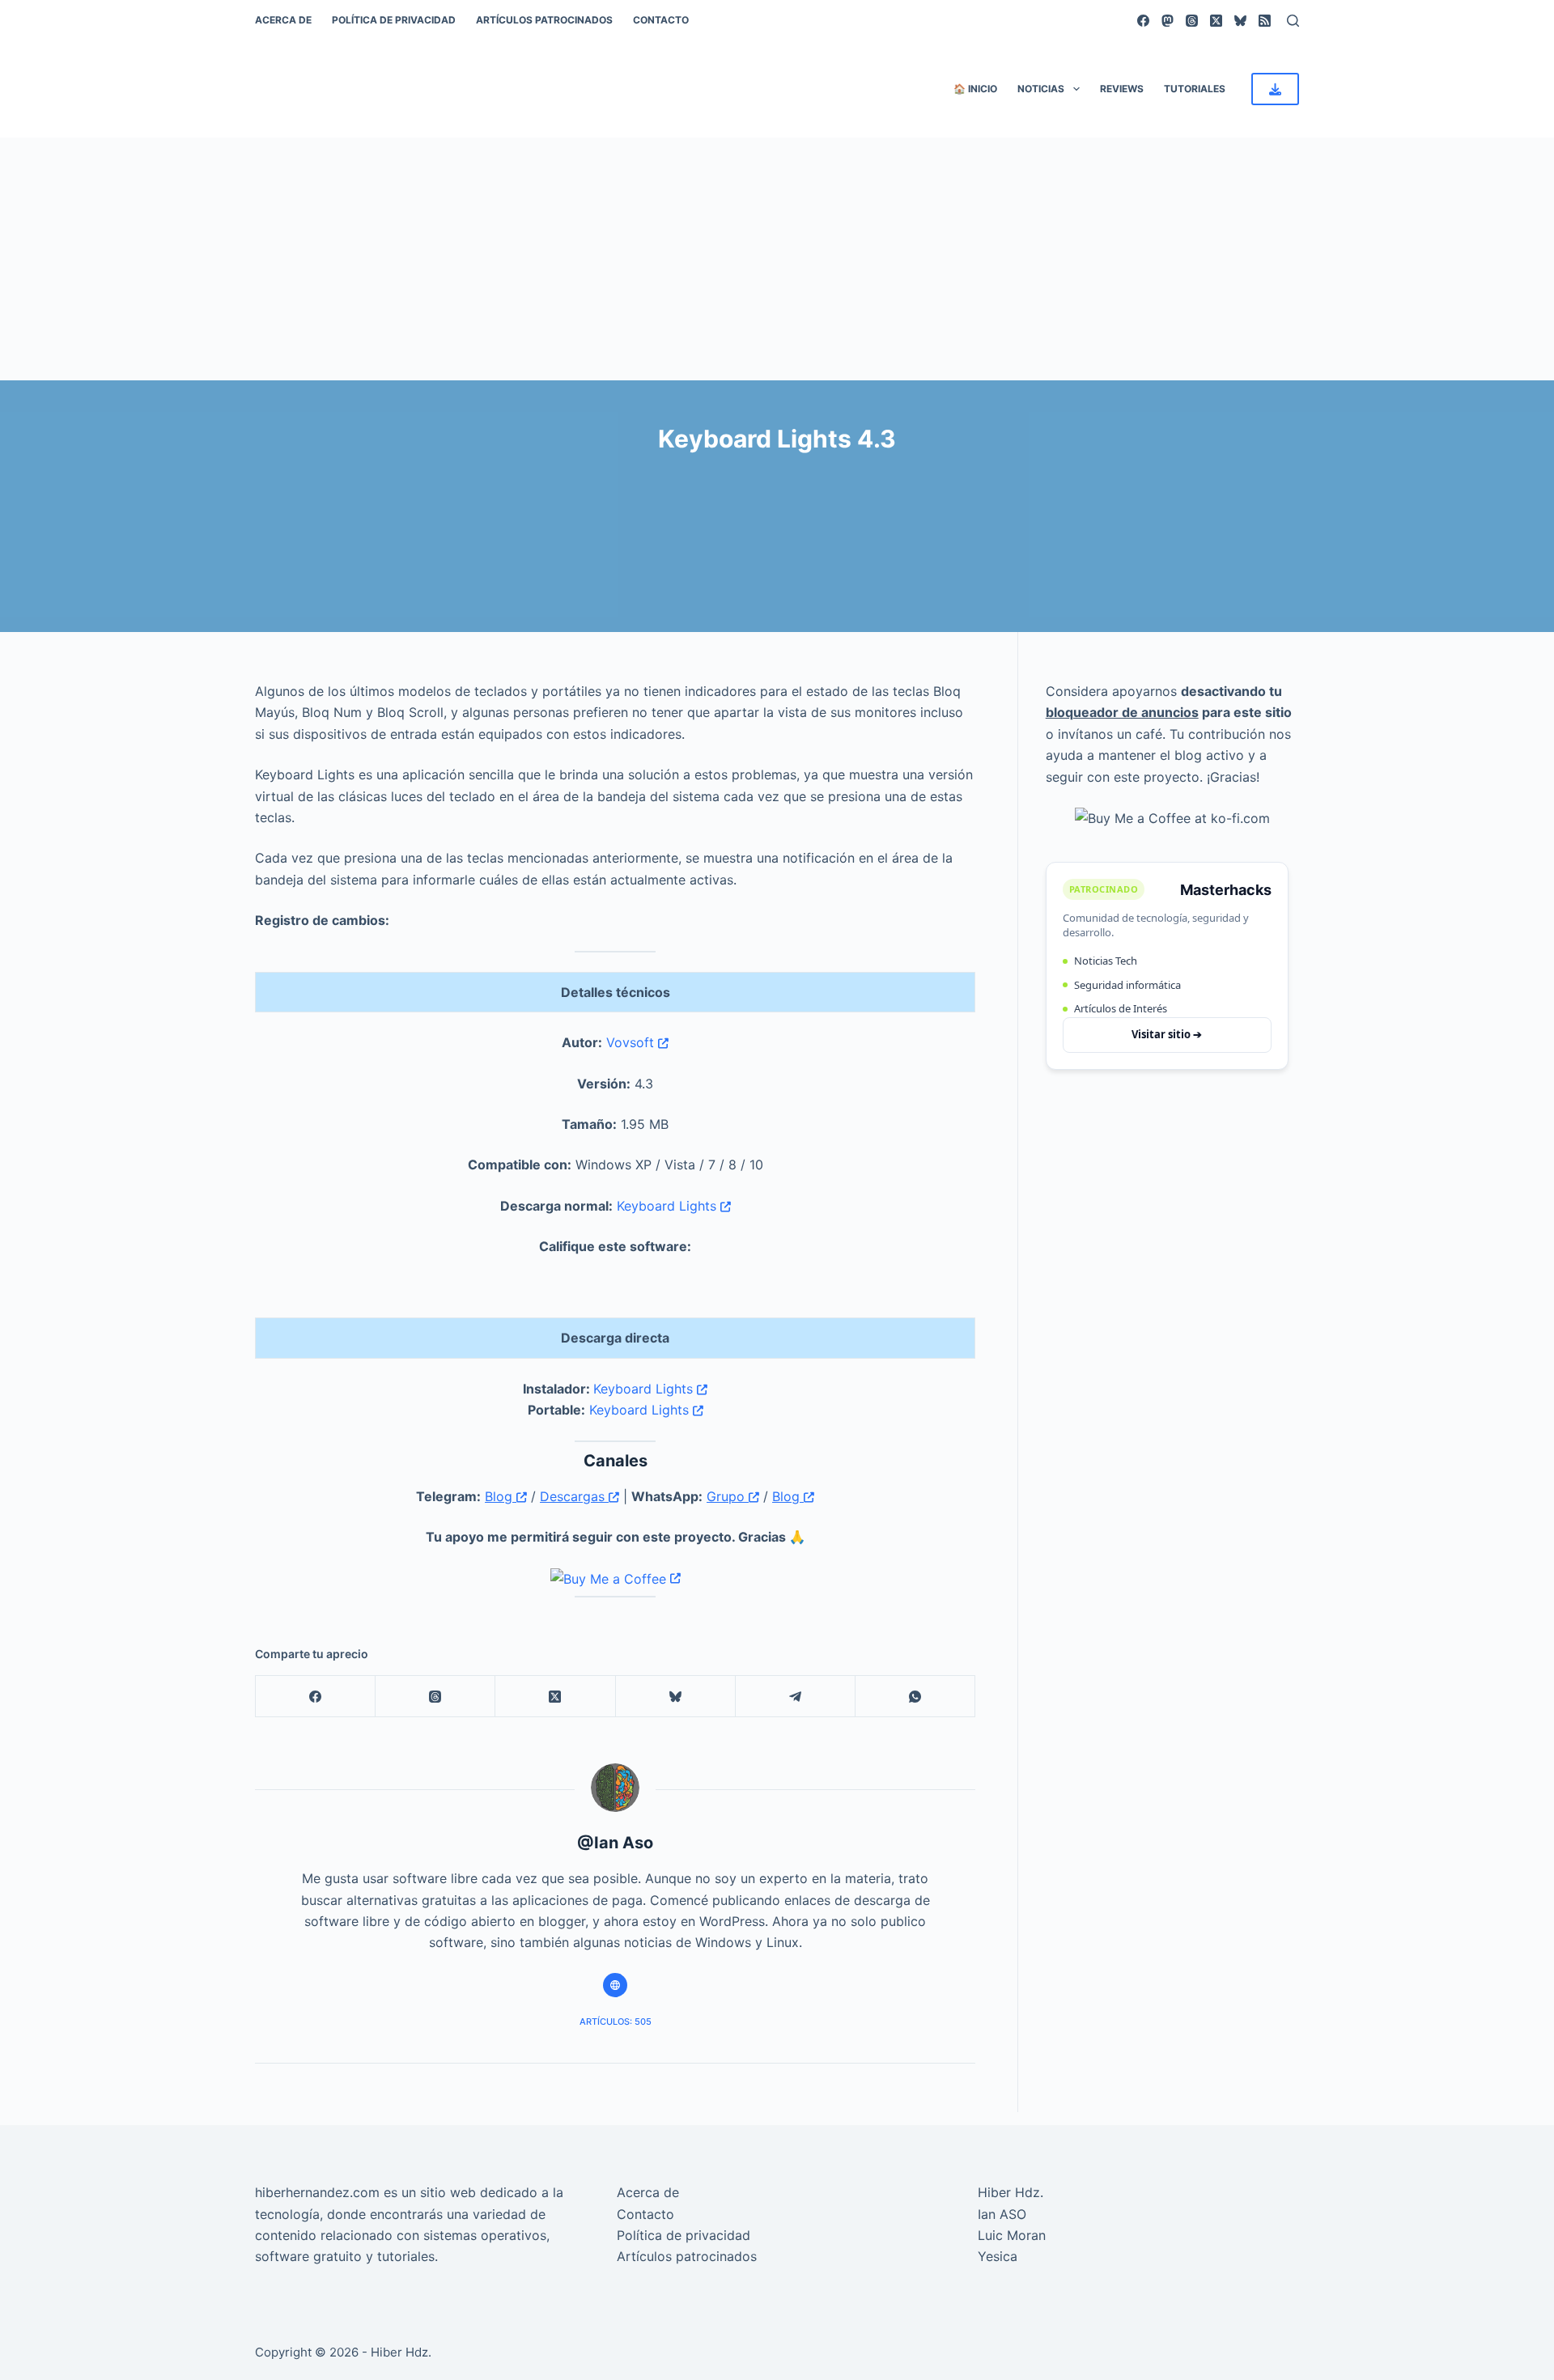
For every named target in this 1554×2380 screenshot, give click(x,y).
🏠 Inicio (975, 89)
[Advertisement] (777, 259)
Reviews (1122, 89)
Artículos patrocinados (544, 20)
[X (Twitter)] (1216, 21)
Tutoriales (1195, 89)
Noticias (1041, 89)
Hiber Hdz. (1011, 2192)
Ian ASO (1002, 2214)
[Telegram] (796, 1697)
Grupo (728, 1496)
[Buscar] (1293, 21)
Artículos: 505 (616, 2022)
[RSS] (1265, 21)
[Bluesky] (1240, 21)
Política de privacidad (394, 20)
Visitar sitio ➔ (1167, 1034)
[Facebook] (1143, 21)
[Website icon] (615, 1985)
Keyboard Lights (669, 1206)
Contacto (661, 20)
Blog (501, 1496)
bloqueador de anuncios (1122, 712)
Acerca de (283, 20)
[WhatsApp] (915, 1697)
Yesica (998, 2256)
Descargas (574, 1496)
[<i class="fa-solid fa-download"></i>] (1275, 89)
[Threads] (1192, 21)
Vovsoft (632, 1042)
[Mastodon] (1168, 21)
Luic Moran (1012, 2235)
